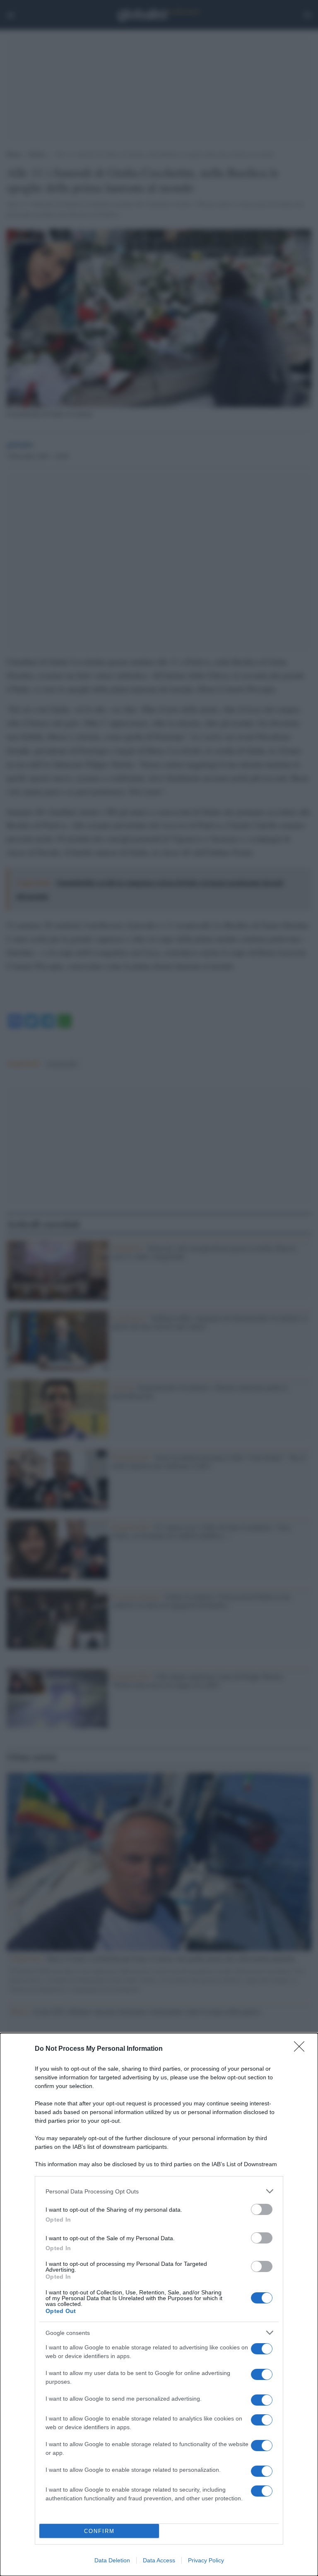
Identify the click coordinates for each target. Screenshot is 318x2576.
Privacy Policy (206, 2560)
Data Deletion (112, 2560)
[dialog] (159, 2305)
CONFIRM (99, 2531)
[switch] (262, 2209)
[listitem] (159, 2191)
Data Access (159, 2560)
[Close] (302, 2049)
